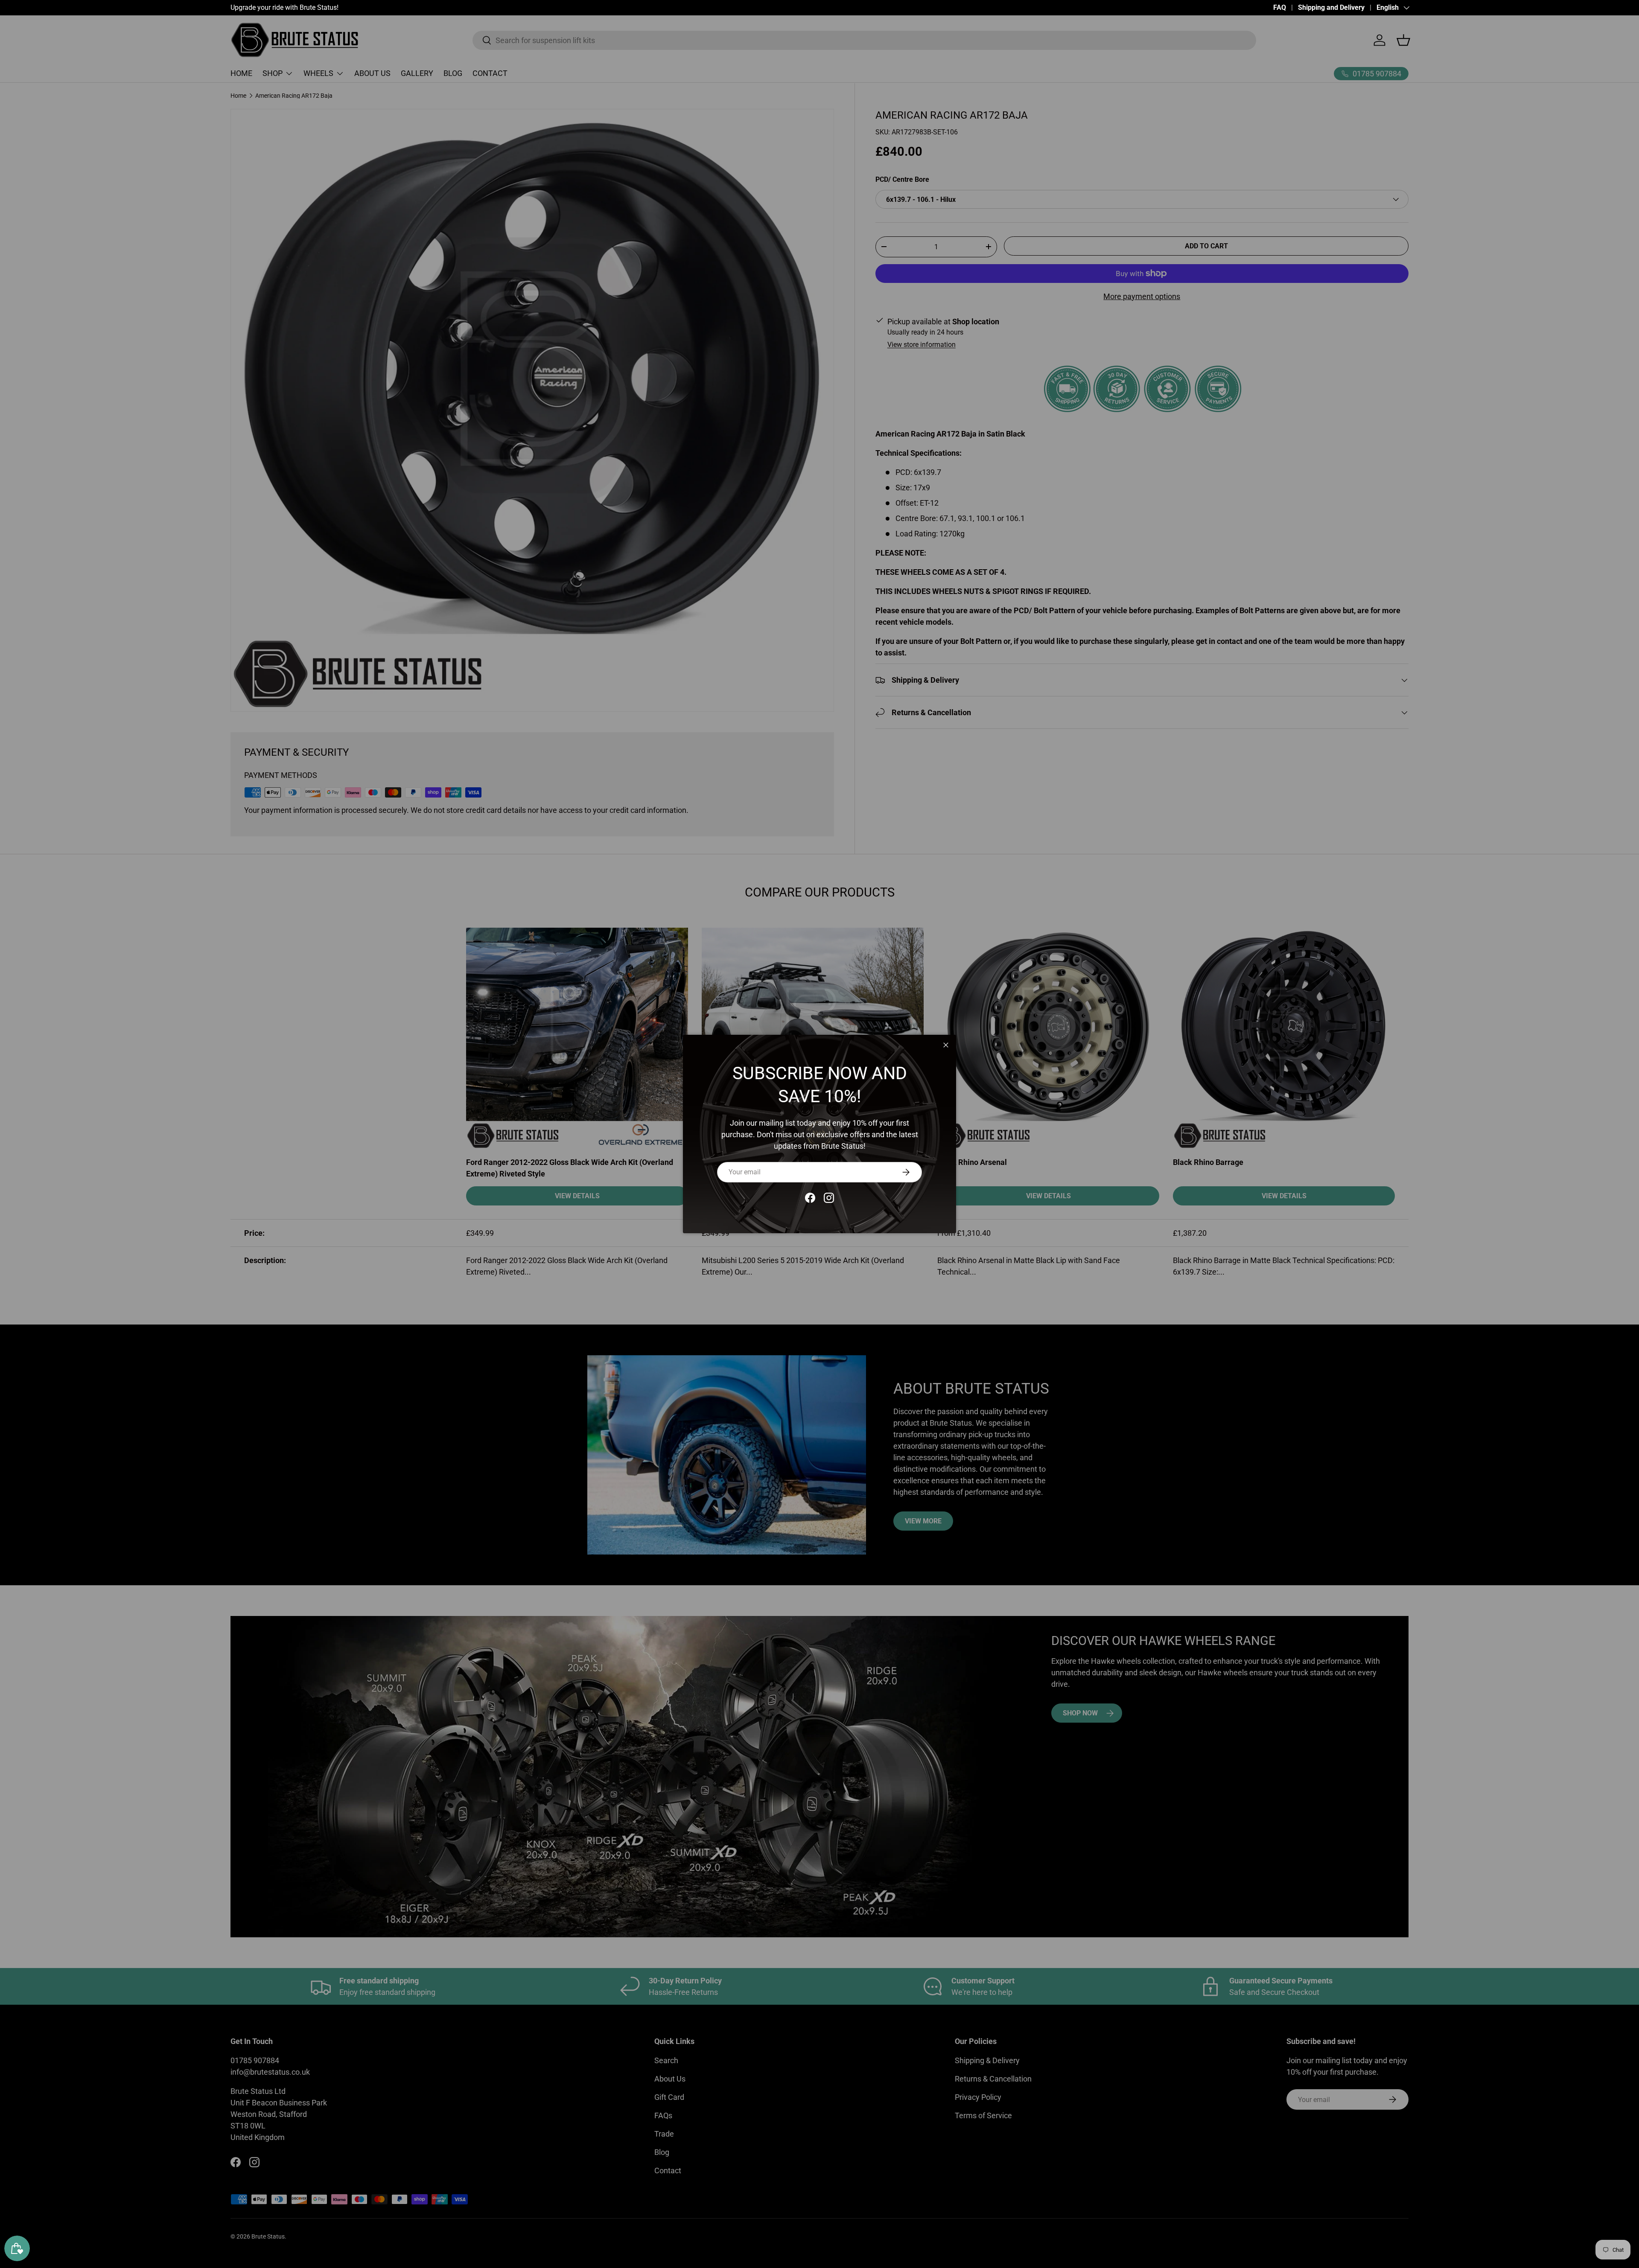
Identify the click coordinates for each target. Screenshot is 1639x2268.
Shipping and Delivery (1331, 7)
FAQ (1280, 7)
